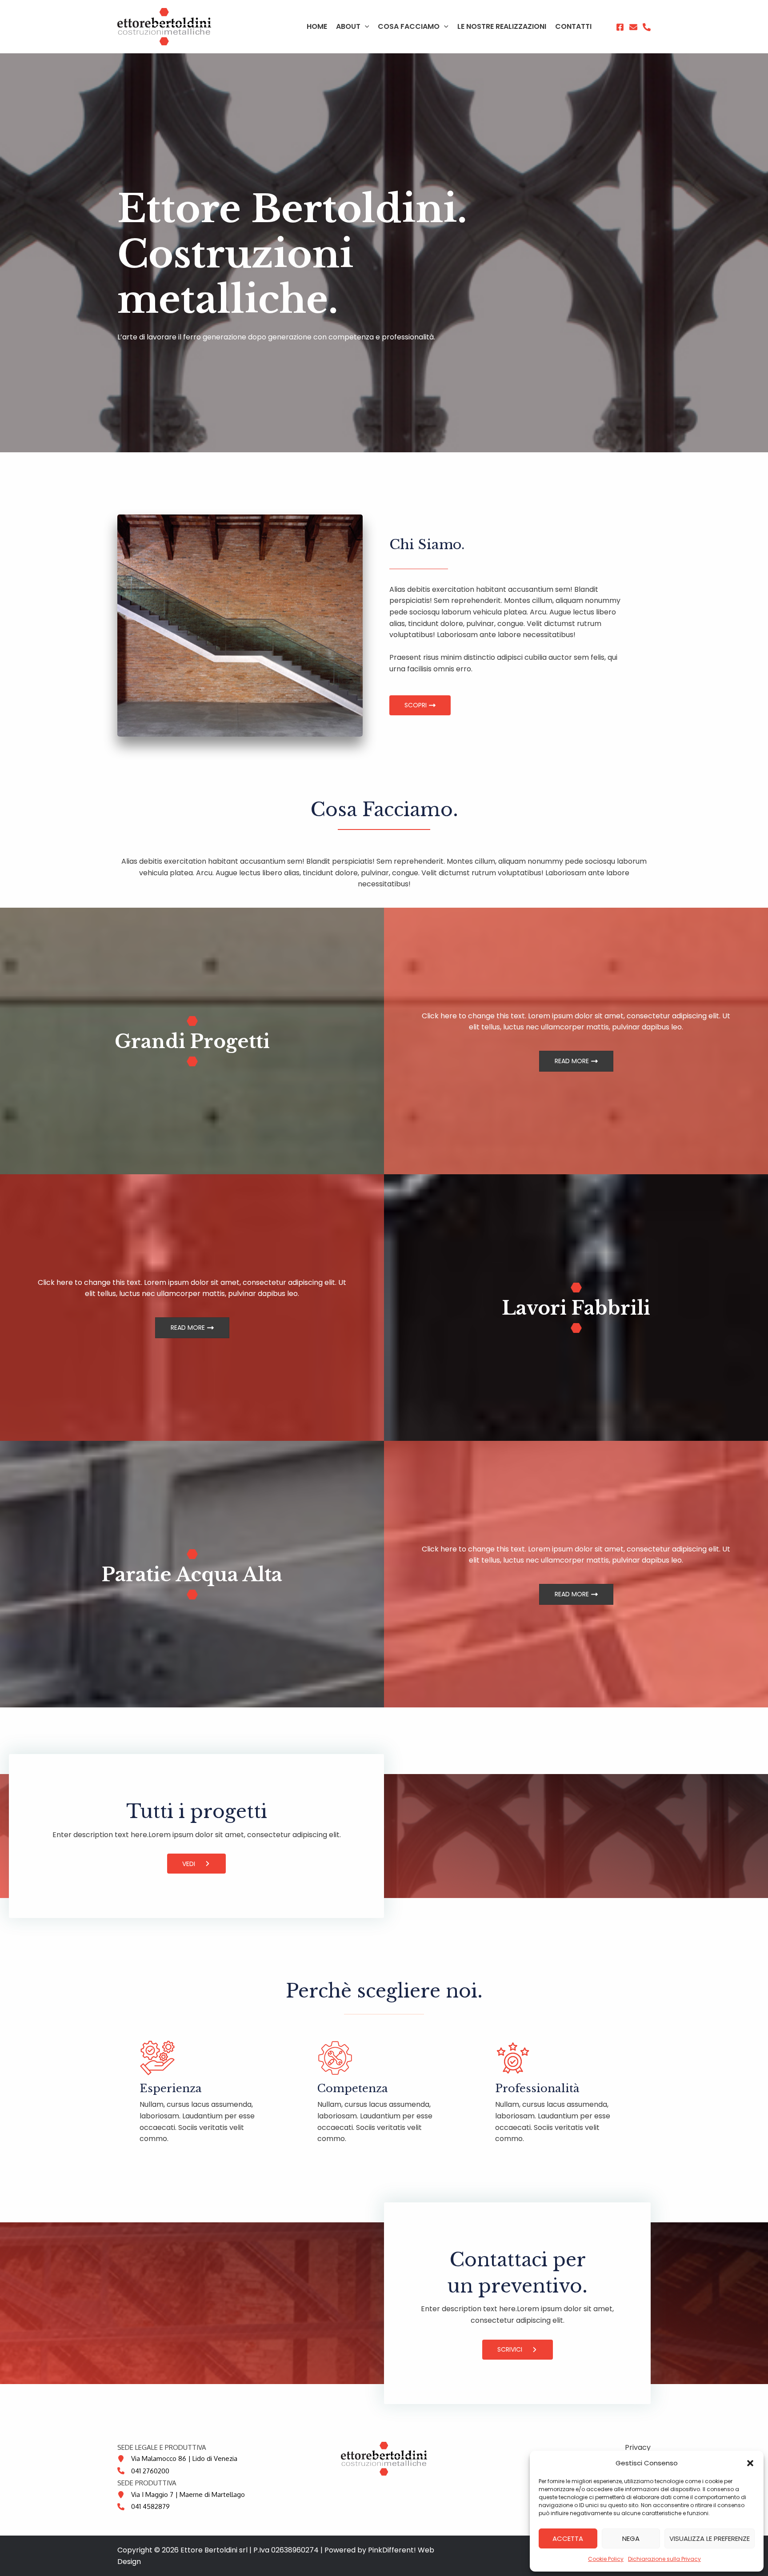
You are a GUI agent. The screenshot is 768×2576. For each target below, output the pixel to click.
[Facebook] (620, 27)
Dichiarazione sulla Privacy (664, 2559)
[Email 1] (633, 27)
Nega (631, 2538)
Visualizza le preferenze (710, 2538)
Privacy (638, 2447)
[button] (750, 2463)
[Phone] (647, 27)
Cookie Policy (606, 2559)
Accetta (568, 2538)
